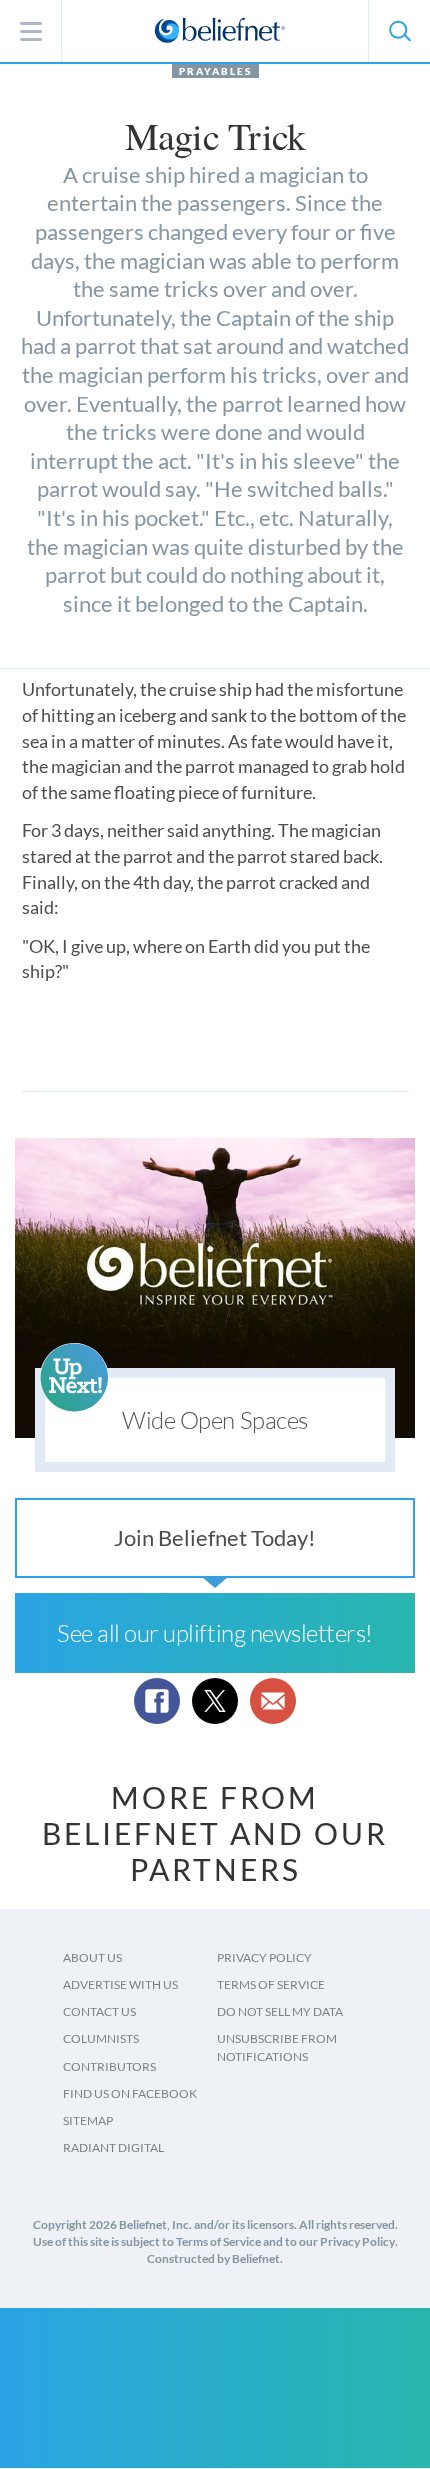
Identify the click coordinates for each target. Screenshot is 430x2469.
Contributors (109, 2066)
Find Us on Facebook (130, 2093)
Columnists (101, 2038)
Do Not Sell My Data (280, 2011)
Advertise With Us (120, 1984)
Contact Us (99, 2011)
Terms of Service (271, 1984)
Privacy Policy (264, 1957)
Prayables (215, 71)
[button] (399, 31)
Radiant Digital (113, 2147)
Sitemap (88, 2120)
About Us (92, 1957)
